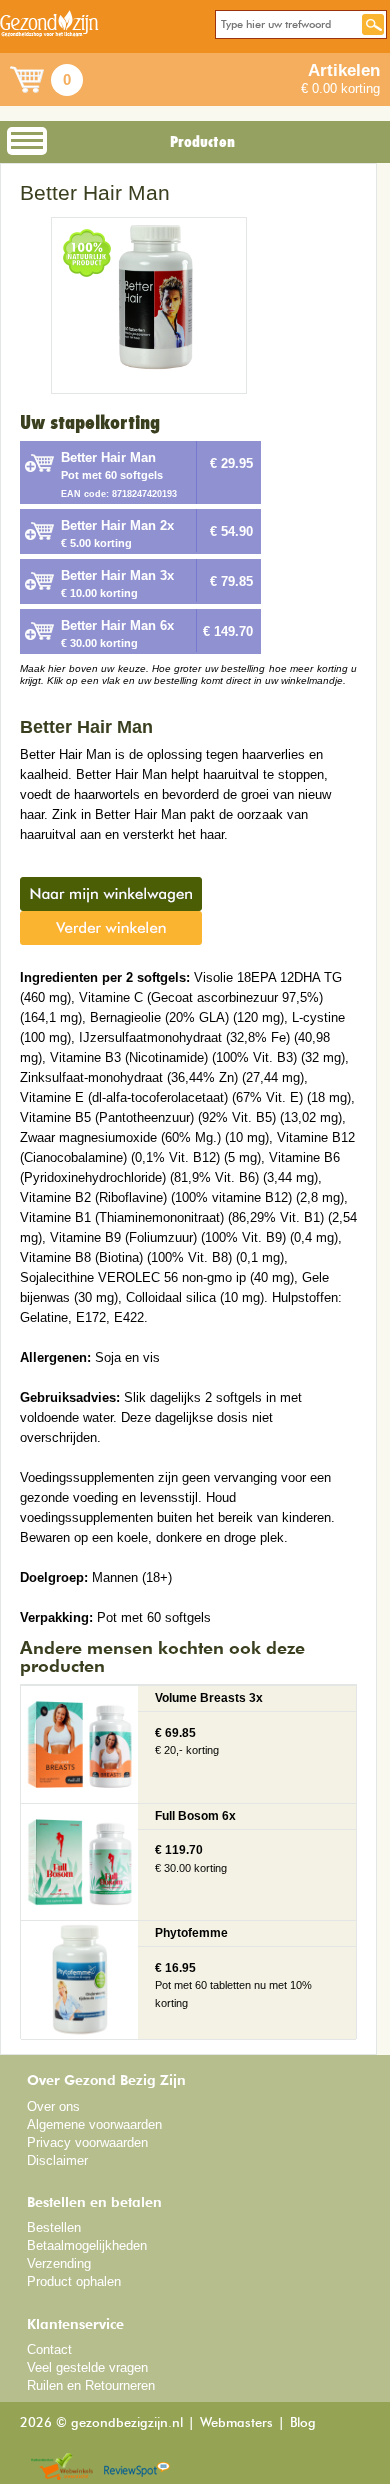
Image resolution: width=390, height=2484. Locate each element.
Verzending (59, 2263)
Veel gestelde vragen (87, 2367)
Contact (49, 2349)
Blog (303, 2423)
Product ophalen (74, 2281)
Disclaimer (57, 2160)
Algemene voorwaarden (94, 2124)
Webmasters (236, 2423)
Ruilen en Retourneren (91, 2385)
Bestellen (54, 2227)
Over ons (53, 2106)
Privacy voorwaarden (87, 2142)
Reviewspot (137, 2467)
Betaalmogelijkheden (87, 2245)
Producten (202, 142)
